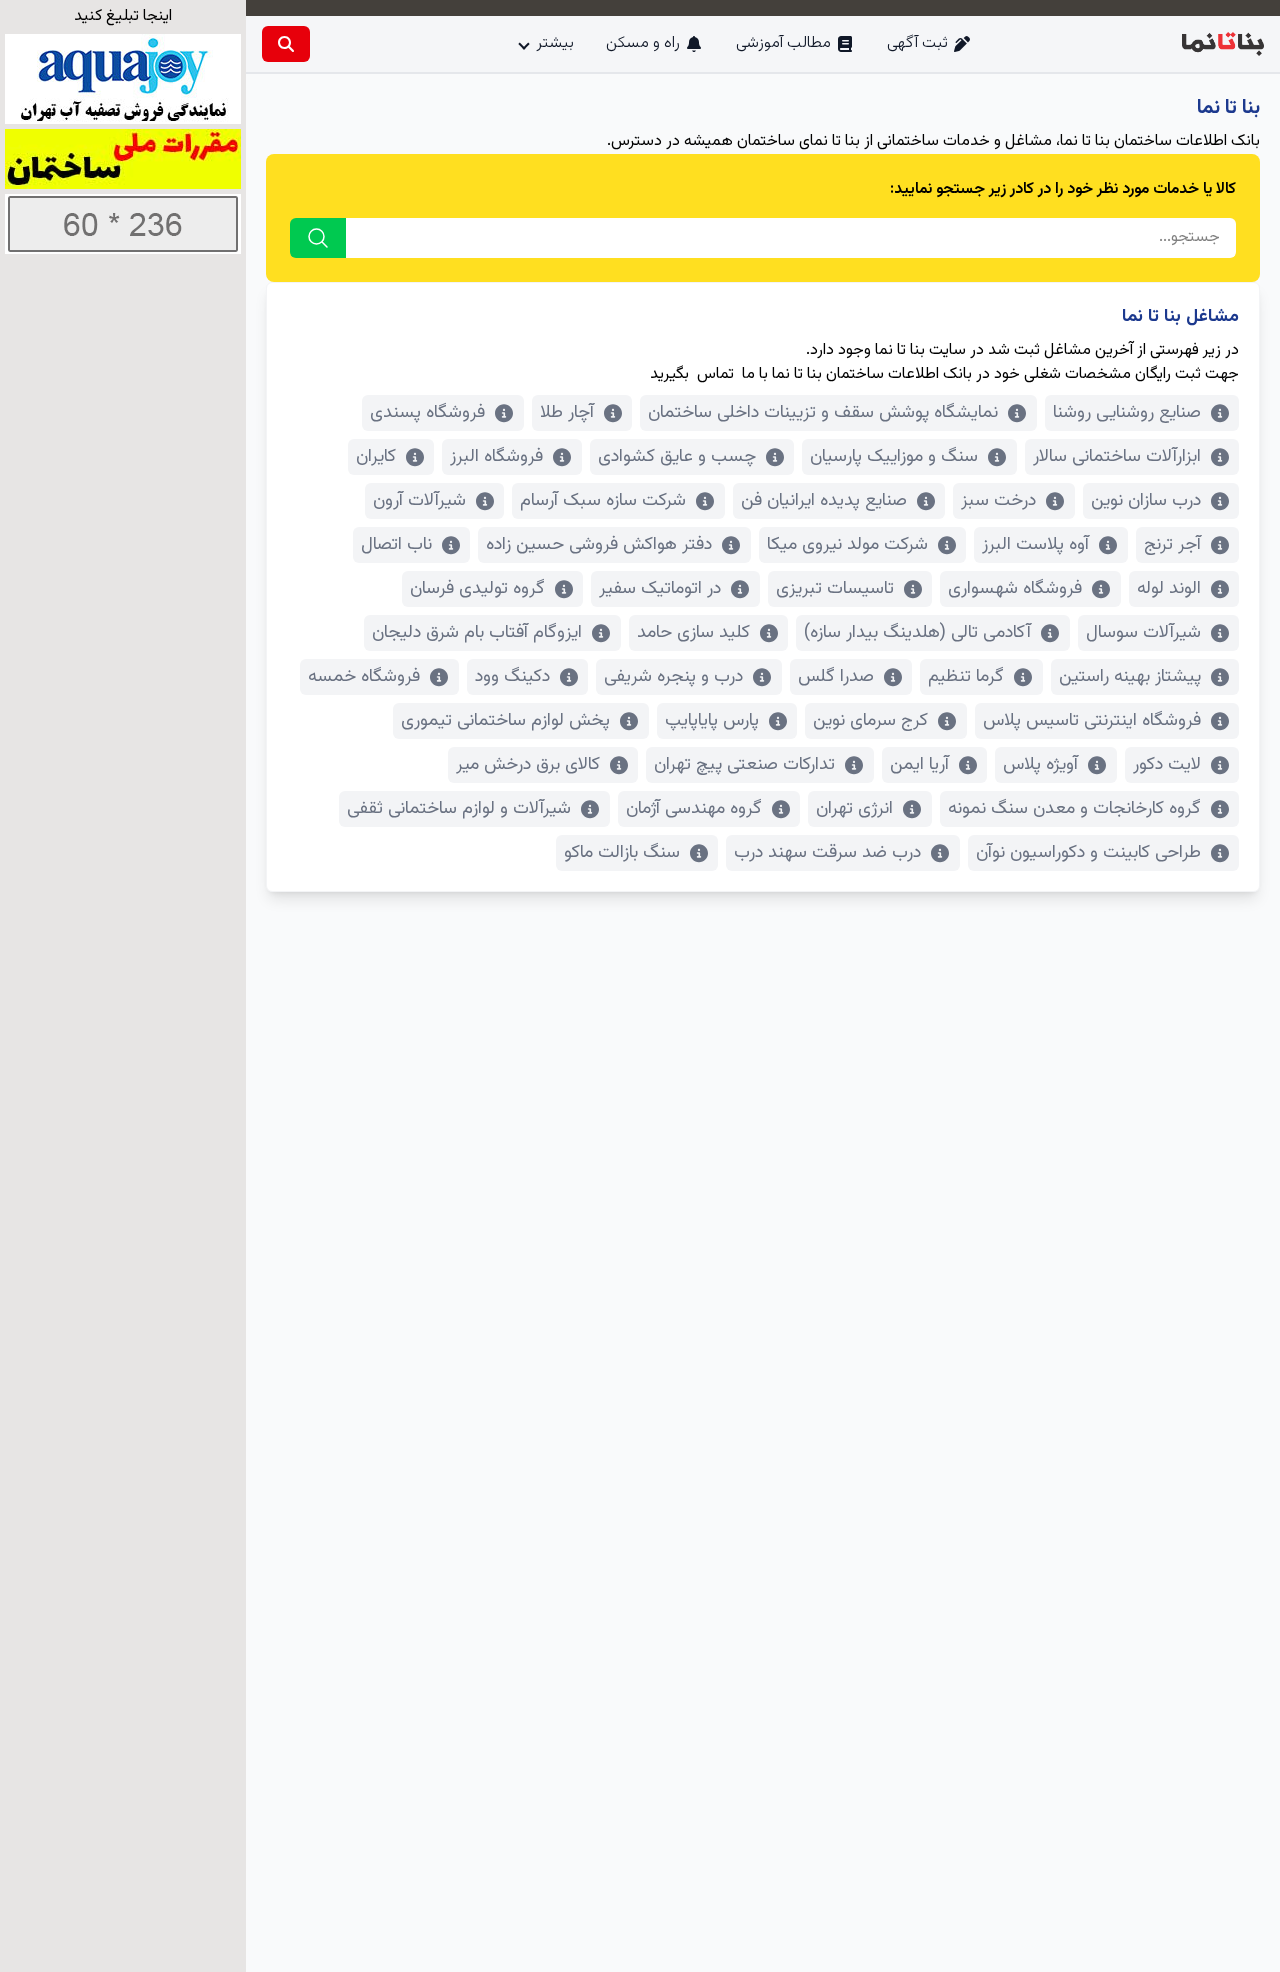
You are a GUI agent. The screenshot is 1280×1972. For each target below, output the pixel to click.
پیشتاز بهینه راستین (1130, 677)
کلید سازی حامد (693, 633)
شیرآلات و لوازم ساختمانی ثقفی (459, 809)
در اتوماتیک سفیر (660, 589)
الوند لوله (1169, 589)
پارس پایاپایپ (712, 721)
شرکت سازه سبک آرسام (603, 501)
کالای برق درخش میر (528, 765)
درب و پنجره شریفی (673, 677)
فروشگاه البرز (496, 457)
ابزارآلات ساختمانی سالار (1117, 457)
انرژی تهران (854, 809)
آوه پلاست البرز (1035, 545)
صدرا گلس (836, 677)
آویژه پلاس (1040, 765)
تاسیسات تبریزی (835, 589)
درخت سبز (998, 501)
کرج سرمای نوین (870, 721)
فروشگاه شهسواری (1015, 589)
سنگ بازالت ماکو (622, 853)
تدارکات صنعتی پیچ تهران (744, 765)
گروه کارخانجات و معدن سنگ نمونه (1074, 809)
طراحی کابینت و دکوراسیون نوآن (1088, 853)
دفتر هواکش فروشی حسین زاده (599, 545)
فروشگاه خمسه (364, 677)
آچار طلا (567, 413)
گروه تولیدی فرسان (477, 589)
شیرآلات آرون (419, 501)
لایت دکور (1167, 765)
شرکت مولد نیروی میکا (847, 545)
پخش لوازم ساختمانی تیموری (505, 721)
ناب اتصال (396, 545)
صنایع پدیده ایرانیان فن (824, 501)
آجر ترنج (1172, 545)
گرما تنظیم (966, 677)
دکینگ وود (512, 677)
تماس (715, 374)
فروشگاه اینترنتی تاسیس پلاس (1092, 721)
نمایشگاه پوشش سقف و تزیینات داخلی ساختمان (823, 413)
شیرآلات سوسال (1143, 633)
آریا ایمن (919, 765)
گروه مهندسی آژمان (694, 809)
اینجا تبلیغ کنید (123, 16)
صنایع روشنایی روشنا (1127, 413)
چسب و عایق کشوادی (677, 457)
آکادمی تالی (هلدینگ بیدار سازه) (917, 633)
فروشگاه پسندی (427, 413)
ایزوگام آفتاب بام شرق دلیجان (477, 633)
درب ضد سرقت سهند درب (827, 853)
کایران (376, 457)
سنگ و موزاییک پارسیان (894, 457)
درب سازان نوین (1146, 501)
